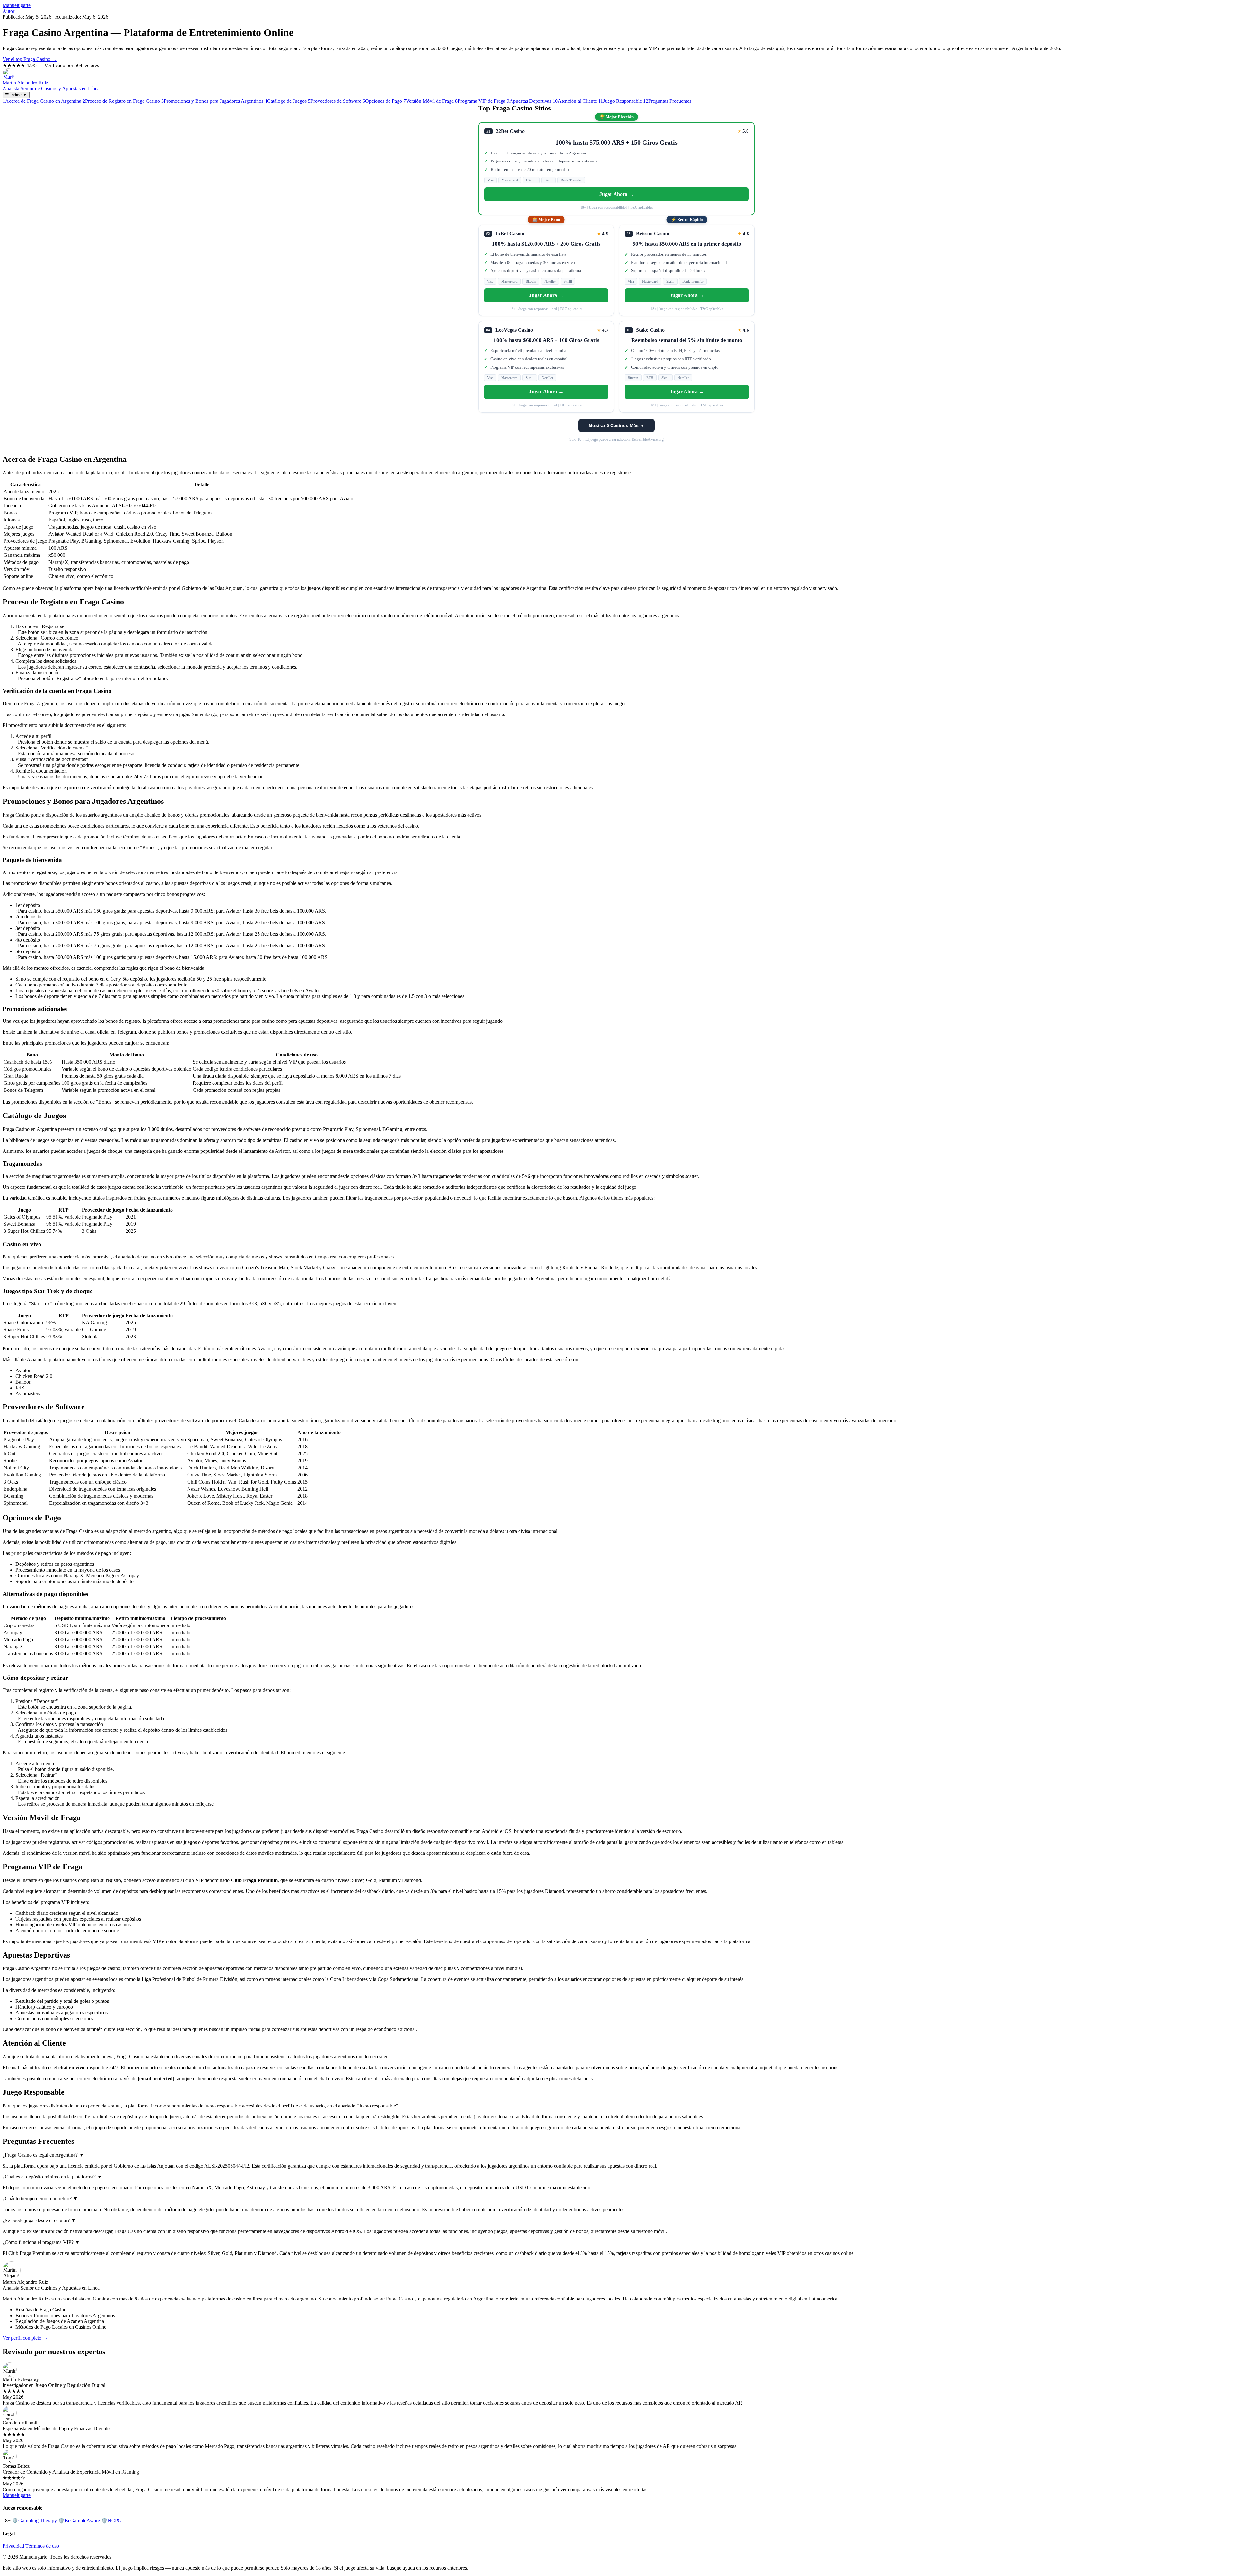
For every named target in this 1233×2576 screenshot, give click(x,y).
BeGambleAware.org (648, 439)
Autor (9, 11)
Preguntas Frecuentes (667, 101)
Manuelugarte (17, 5)
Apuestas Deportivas (529, 101)
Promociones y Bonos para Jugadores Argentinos (212, 101)
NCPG (111, 2521)
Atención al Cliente (575, 101)
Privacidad (13, 2546)
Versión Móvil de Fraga (428, 101)
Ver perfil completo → (25, 2338)
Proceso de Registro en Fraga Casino (121, 101)
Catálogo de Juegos (286, 101)
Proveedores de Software (335, 101)
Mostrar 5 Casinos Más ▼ (616, 425)
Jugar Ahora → (617, 194)
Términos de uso (42, 2546)
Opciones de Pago (382, 101)
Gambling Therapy (34, 2521)
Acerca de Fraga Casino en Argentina (42, 101)
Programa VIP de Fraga (480, 101)
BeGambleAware (79, 2521)
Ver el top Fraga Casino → (30, 59)
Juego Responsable (620, 101)
